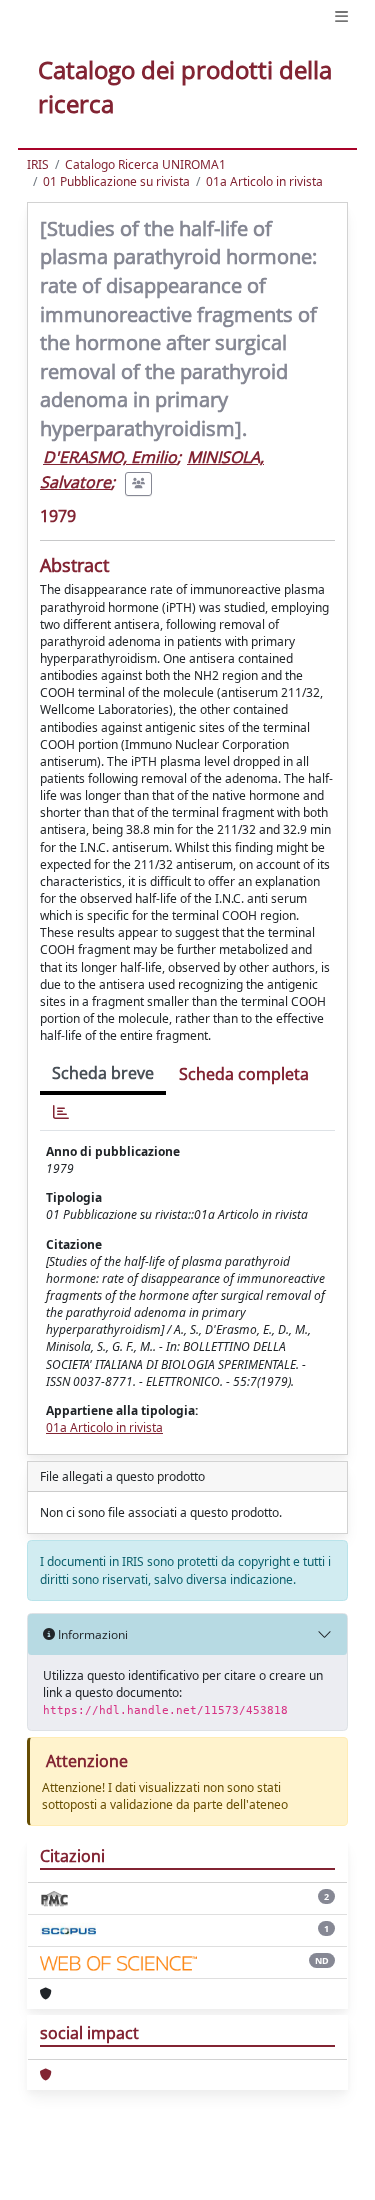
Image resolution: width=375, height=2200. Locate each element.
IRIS (38, 164)
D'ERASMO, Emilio (110, 457)
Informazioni (91, 1634)
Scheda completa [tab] (244, 1074)
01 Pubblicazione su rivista (116, 181)
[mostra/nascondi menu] (341, 16)
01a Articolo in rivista (264, 181)
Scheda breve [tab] (103, 1073)
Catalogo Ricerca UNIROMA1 (145, 164)
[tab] (61, 1112)
